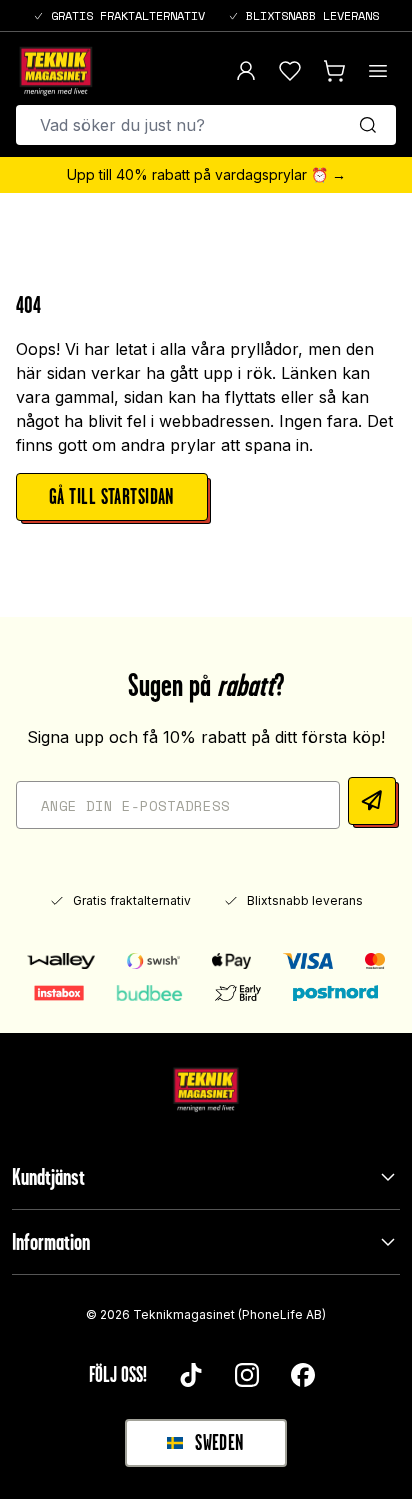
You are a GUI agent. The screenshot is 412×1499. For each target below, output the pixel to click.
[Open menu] (378, 71)
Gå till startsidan (112, 496)
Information (51, 1242)
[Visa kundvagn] (334, 71)
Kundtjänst (48, 1177)
